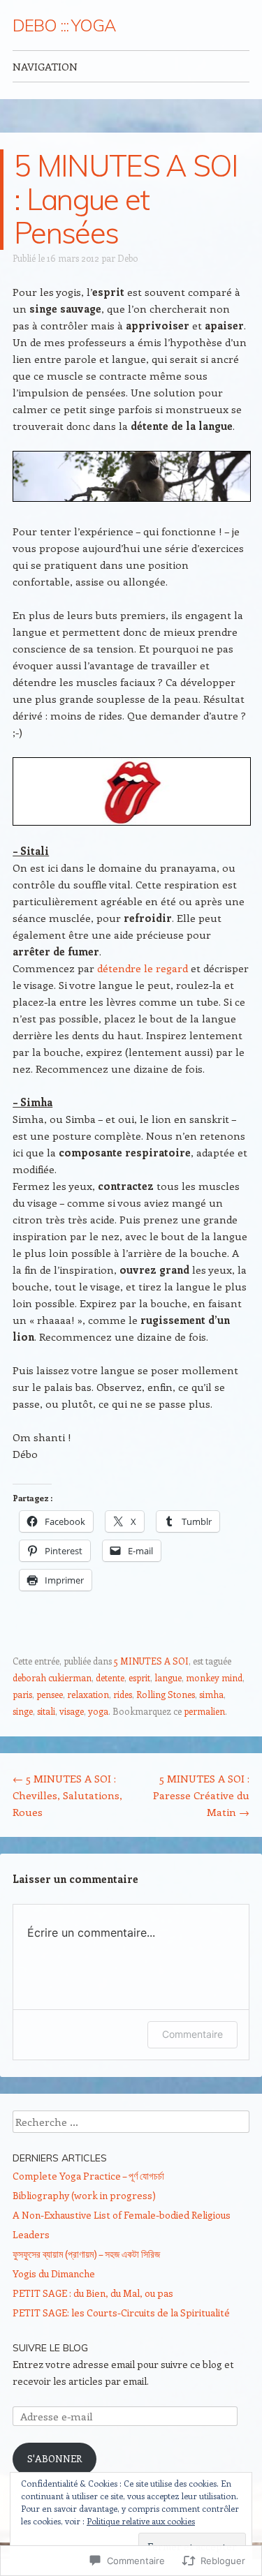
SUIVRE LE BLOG (50, 2348)
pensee (50, 1694)
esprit (139, 1677)
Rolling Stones (166, 1694)
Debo (128, 258)
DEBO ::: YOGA (64, 25)
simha (211, 1694)
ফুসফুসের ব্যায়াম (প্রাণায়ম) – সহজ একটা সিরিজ (86, 2254)
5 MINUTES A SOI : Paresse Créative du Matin (201, 1795)
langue (168, 1677)
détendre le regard (143, 968)
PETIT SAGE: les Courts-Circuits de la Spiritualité (121, 2313)
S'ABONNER (54, 2458)
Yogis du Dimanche (54, 2273)
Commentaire (192, 2034)
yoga (98, 1711)
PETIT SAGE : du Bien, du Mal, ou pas (93, 2293)
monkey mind (214, 1677)
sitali (46, 1711)
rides (123, 1694)
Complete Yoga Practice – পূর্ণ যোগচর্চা (88, 2176)
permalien (204, 1711)
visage (72, 1711)
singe (23, 1711)
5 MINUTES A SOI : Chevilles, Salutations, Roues (67, 1795)
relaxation (88, 1694)
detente (110, 1677)
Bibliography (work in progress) (84, 2195)
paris (22, 1694)
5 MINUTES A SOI (151, 1661)
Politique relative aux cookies (141, 2521)
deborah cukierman (52, 1677)
